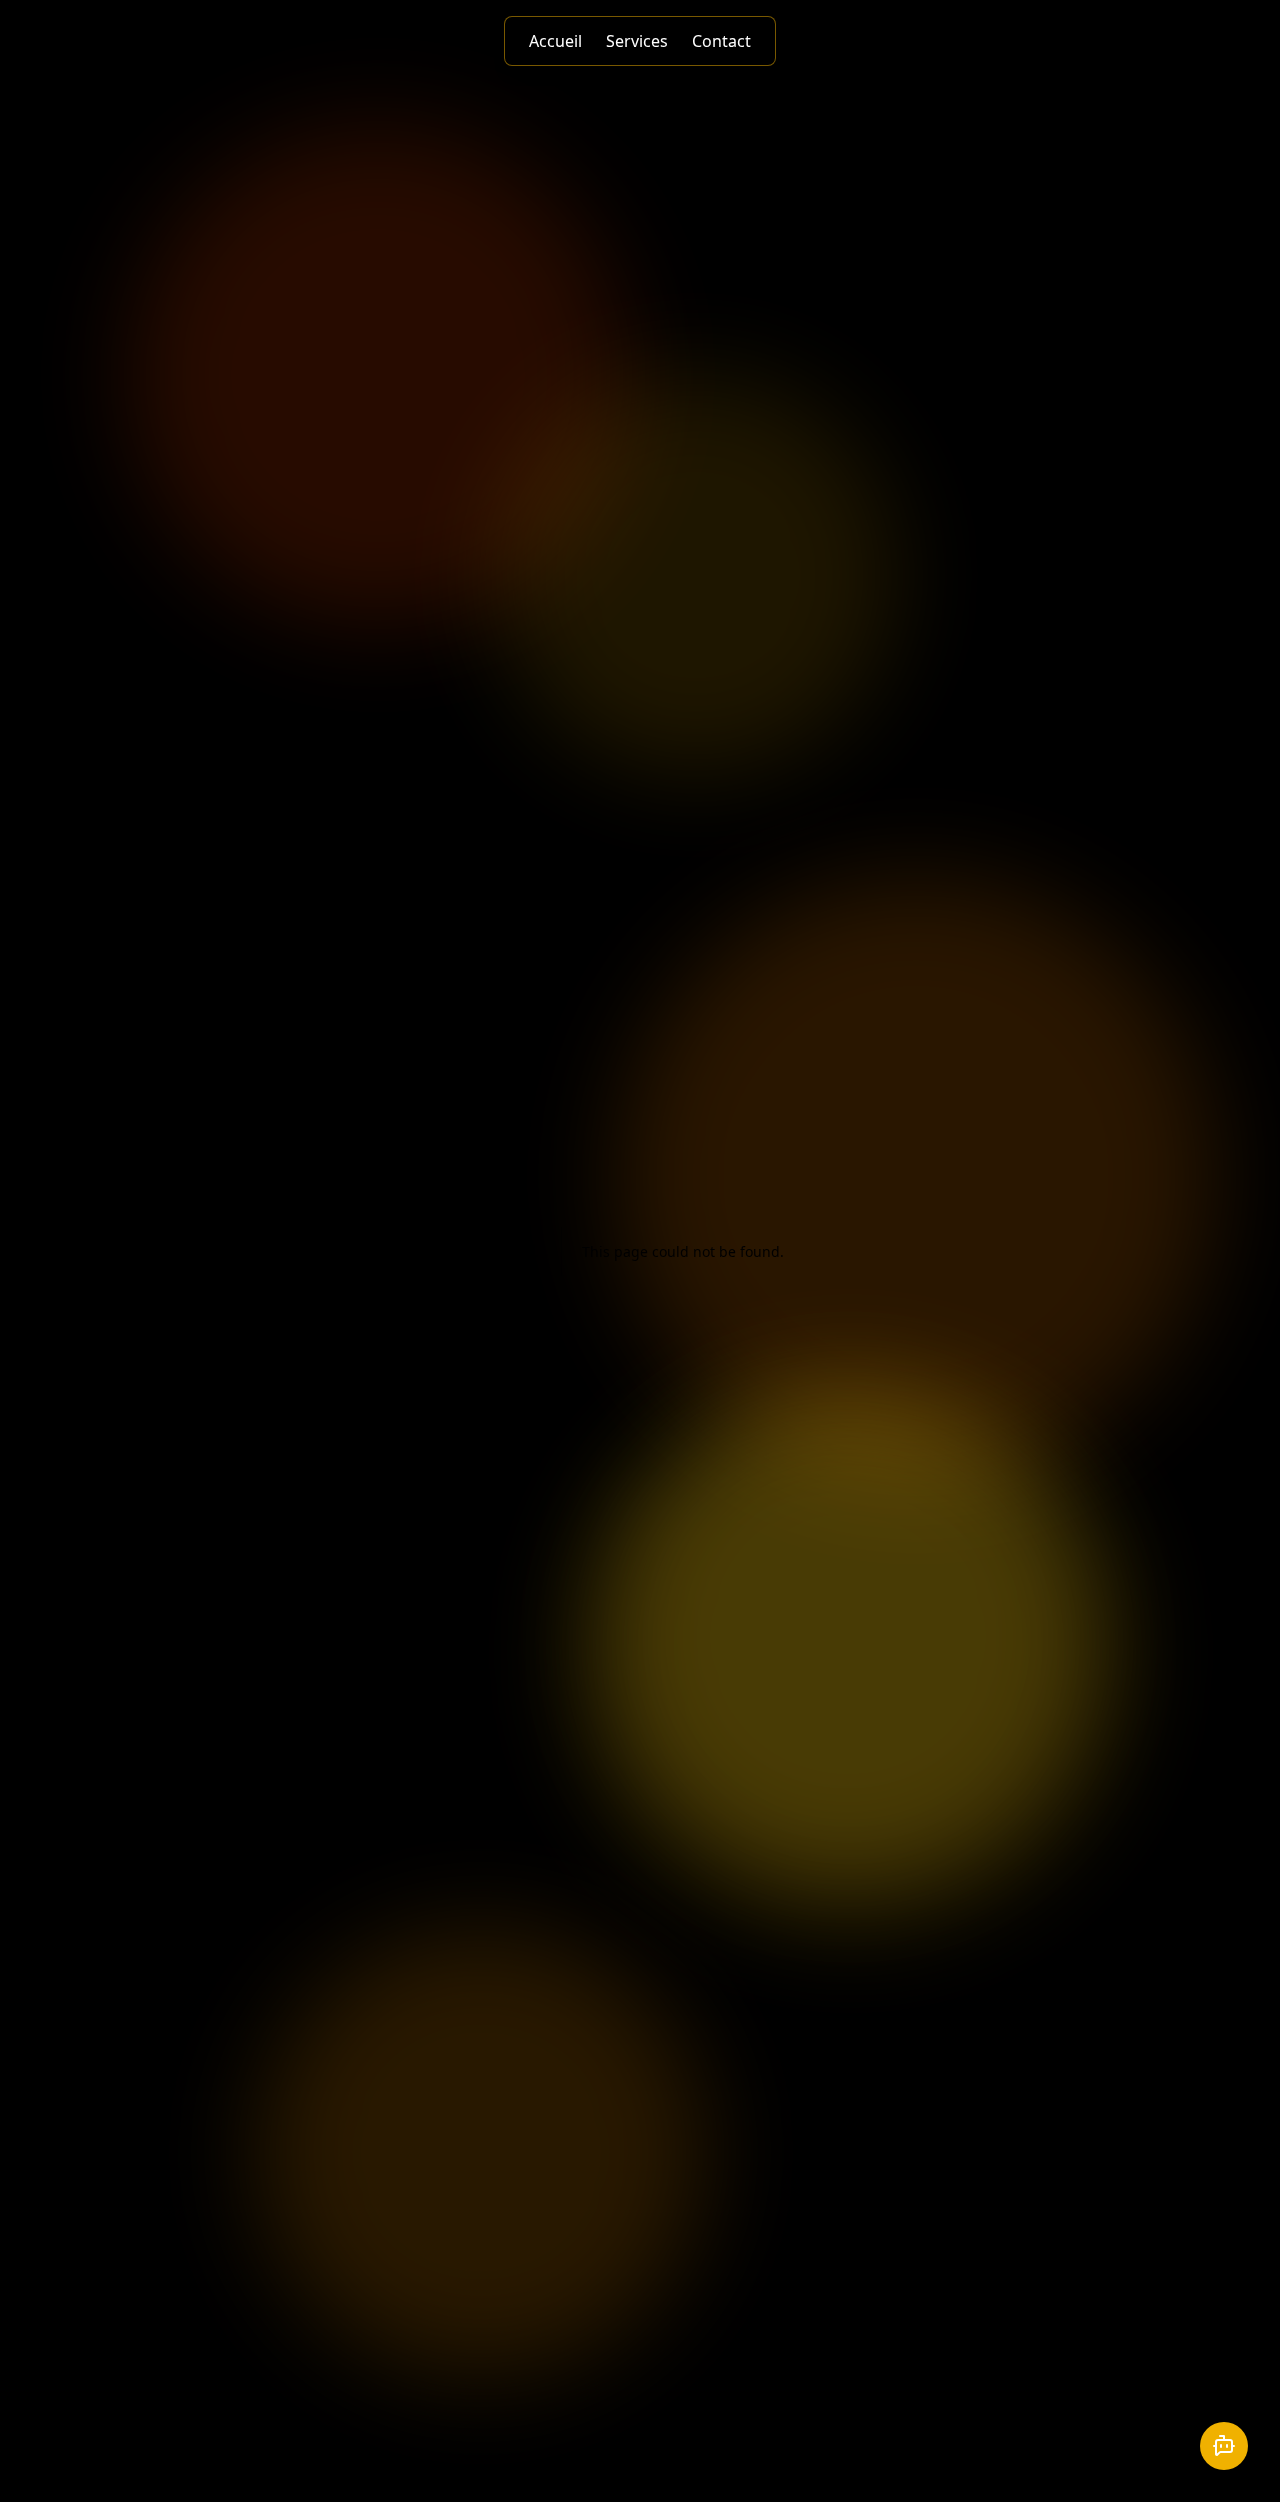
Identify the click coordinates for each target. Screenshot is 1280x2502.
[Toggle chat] (1224, 2446)
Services (637, 41)
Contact (721, 41)
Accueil (555, 41)
